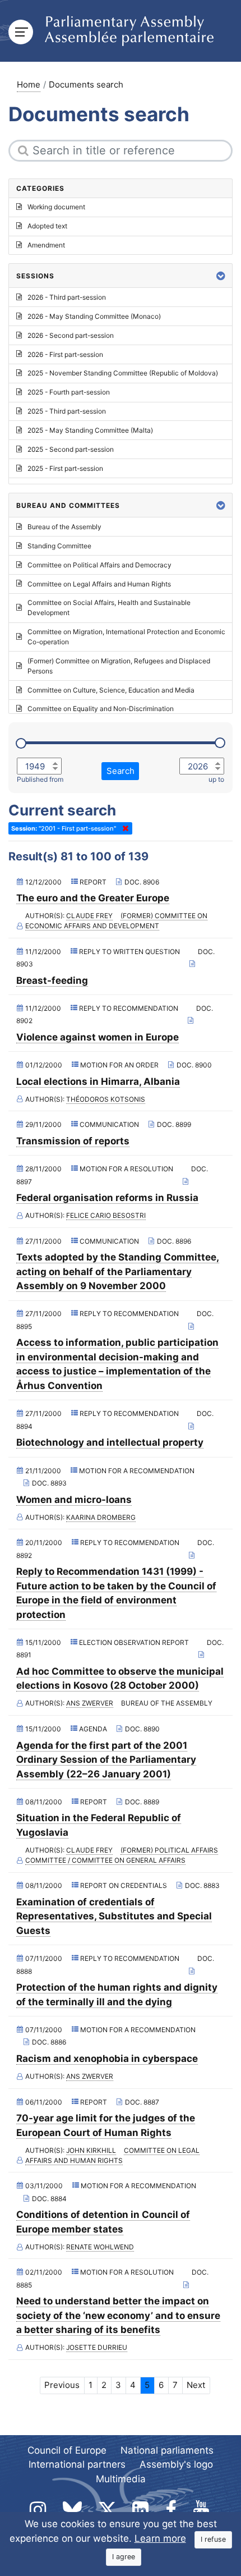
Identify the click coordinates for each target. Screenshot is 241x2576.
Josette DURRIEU (97, 2347)
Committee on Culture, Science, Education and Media (111, 690)
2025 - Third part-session (67, 411)
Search (121, 771)
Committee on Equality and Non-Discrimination (101, 709)
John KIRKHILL (91, 2150)
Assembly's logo (176, 2464)
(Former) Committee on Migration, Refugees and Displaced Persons (119, 666)
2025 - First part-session (65, 468)
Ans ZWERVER (90, 1703)
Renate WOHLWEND (100, 2247)
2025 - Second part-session (71, 449)
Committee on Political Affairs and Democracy (99, 565)
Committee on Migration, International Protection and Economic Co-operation (126, 637)
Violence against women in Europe (98, 1037)
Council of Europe (67, 2450)
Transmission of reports (73, 1141)
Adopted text (47, 226)
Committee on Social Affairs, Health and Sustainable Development (109, 608)
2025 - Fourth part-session (69, 392)
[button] (221, 276)
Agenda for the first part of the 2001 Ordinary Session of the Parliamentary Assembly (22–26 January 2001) (106, 1760)
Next (196, 2385)
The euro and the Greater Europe (93, 898)
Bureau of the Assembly (64, 527)
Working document (56, 207)
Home (29, 84)
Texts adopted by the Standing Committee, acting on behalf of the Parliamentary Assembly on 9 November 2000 (118, 1271)
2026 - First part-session (65, 354)
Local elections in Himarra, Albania (98, 1081)
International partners (77, 2464)
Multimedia (121, 2479)
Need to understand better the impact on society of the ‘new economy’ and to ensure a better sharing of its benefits (118, 2315)
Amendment (46, 245)
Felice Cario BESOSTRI (106, 1215)
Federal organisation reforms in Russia (107, 1198)
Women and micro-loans (74, 1500)
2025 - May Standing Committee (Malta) (90, 430)
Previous (62, 2385)
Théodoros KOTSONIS (106, 1099)
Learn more (160, 2538)
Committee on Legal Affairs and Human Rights (99, 584)
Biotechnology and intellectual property (110, 1442)
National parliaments (167, 2450)
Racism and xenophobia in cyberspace (107, 2059)
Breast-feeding (52, 980)
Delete (123, 828)
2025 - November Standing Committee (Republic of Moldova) (123, 373)
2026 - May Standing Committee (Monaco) (94, 316)
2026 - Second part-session (71, 335)
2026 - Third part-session (67, 297)
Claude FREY (89, 916)
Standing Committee (59, 546)
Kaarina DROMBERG (101, 1517)
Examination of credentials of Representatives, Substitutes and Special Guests (114, 1916)
